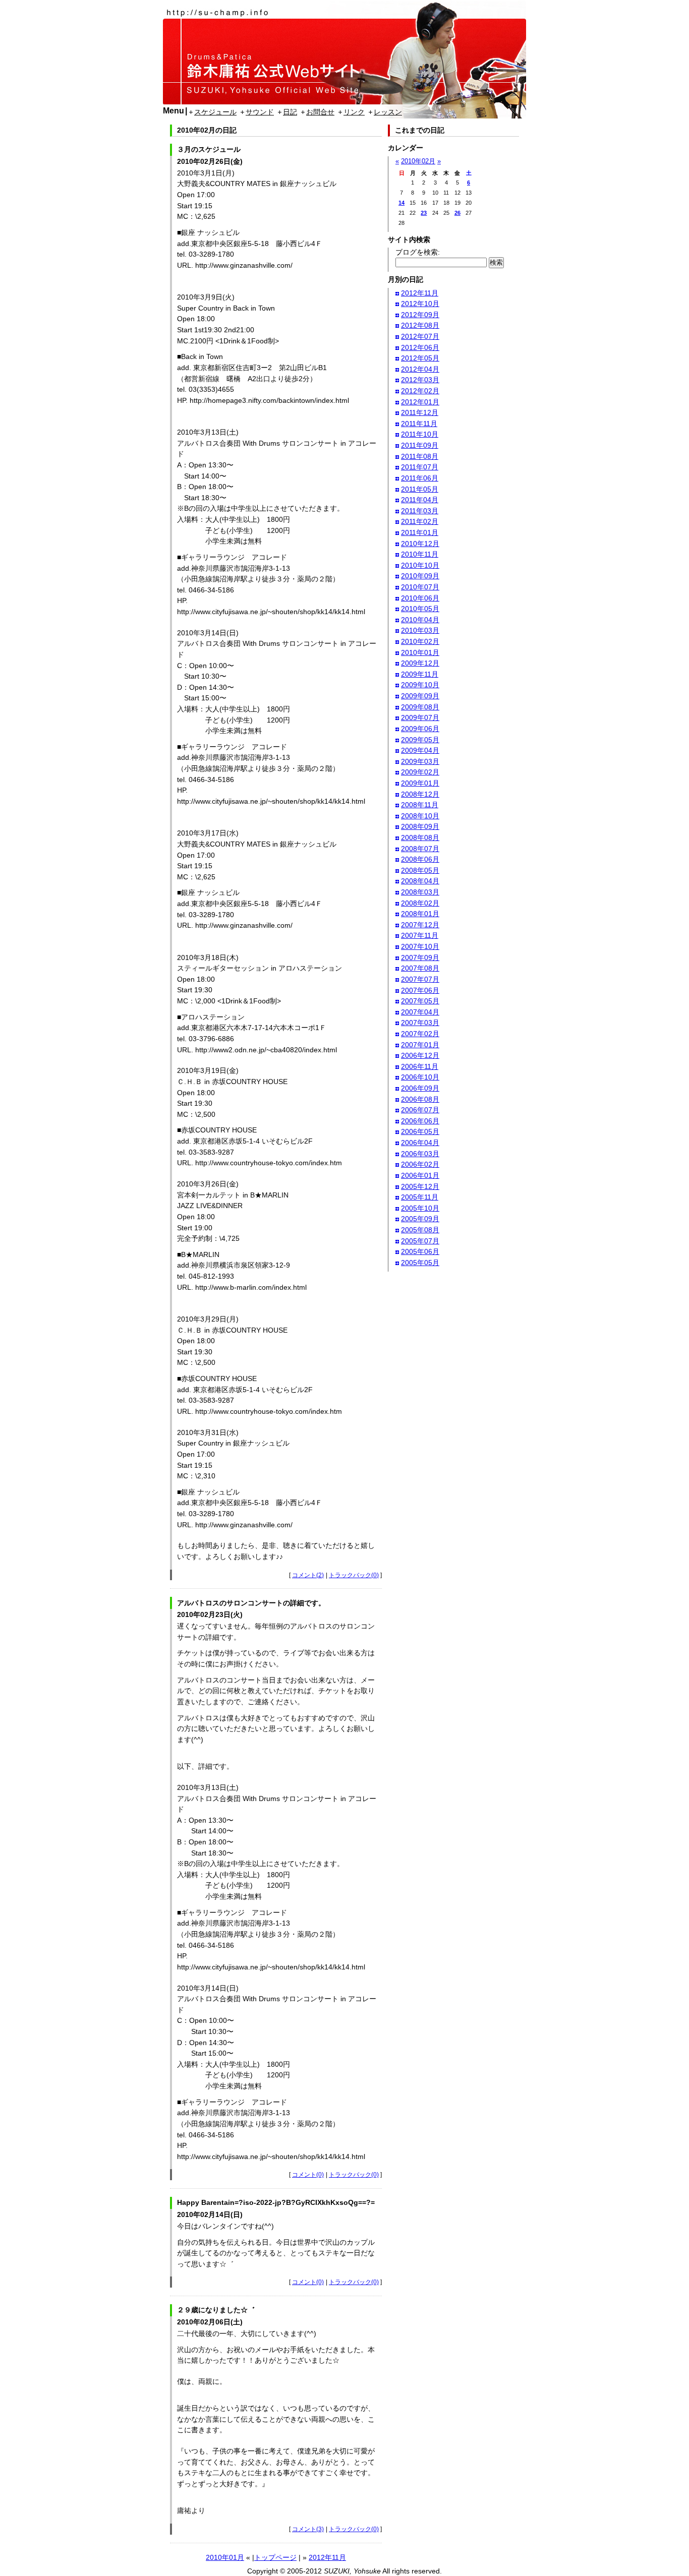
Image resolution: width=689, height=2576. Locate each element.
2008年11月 (420, 805)
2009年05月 (420, 740)
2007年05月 (420, 1001)
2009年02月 (420, 772)
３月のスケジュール (209, 149)
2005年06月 (420, 1251)
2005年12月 (420, 1186)
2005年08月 (420, 1230)
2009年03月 (420, 761)
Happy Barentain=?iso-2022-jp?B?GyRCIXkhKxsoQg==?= (276, 2202)
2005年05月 (420, 1263)
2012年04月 (420, 369)
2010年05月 (420, 609)
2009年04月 (420, 750)
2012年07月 (420, 336)
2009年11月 (420, 674)
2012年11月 (327, 2557)
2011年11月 (419, 424)
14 (401, 203)
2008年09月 (420, 826)
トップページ (275, 2557)
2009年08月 (420, 707)
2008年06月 (420, 859)
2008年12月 (420, 794)
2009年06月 (420, 729)
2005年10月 (420, 1208)
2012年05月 (420, 358)
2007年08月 (420, 968)
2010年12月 (420, 544)
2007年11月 (420, 935)
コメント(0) (308, 2175)
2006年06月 (420, 1121)
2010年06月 (420, 598)
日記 (290, 112)
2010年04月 (420, 620)
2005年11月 (420, 1197)
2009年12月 (420, 663)
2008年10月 (420, 816)
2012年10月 (420, 304)
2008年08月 (420, 837)
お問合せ (320, 112)
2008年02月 (420, 903)
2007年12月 (420, 925)
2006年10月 (420, 1077)
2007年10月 (420, 946)
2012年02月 (420, 391)
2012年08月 (420, 325)
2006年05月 (420, 1131)
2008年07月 (420, 849)
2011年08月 (420, 456)
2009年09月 (420, 696)
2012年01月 (420, 402)
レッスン (388, 112)
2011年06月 (420, 478)
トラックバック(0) (354, 1575)
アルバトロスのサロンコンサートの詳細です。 (251, 1603)
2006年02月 (420, 1164)
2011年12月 (420, 412)
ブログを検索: (418, 252)
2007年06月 (420, 990)
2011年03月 (420, 511)
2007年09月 (420, 957)
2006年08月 (420, 1099)
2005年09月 (420, 1219)
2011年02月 (420, 521)
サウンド (260, 112)
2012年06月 (420, 347)
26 (457, 213)
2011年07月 (420, 467)
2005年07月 (420, 1241)
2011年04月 (420, 500)
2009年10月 (420, 685)
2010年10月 (420, 565)
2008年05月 (420, 870)
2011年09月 (420, 445)
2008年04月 (420, 881)
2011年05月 (420, 489)
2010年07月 (420, 587)
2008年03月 (420, 892)
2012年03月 (420, 380)
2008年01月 (420, 914)
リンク (354, 112)
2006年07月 (420, 1110)
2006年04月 (420, 1143)
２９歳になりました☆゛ (216, 2310)
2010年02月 (418, 161)
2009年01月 (420, 783)
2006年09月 (420, 1088)
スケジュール (215, 112)
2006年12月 (420, 1055)
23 (424, 213)
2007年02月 (420, 1034)
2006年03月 (420, 1154)
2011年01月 (420, 532)
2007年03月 (420, 1023)
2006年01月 (420, 1175)
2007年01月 (420, 1045)
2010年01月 (225, 2557)
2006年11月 (420, 1066)
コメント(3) (308, 2529)
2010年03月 (420, 630)
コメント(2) (308, 1575)
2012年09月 (420, 315)
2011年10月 (420, 434)
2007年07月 (420, 979)
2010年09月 (420, 576)
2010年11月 (420, 554)
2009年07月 (420, 717)
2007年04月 (420, 1012)
